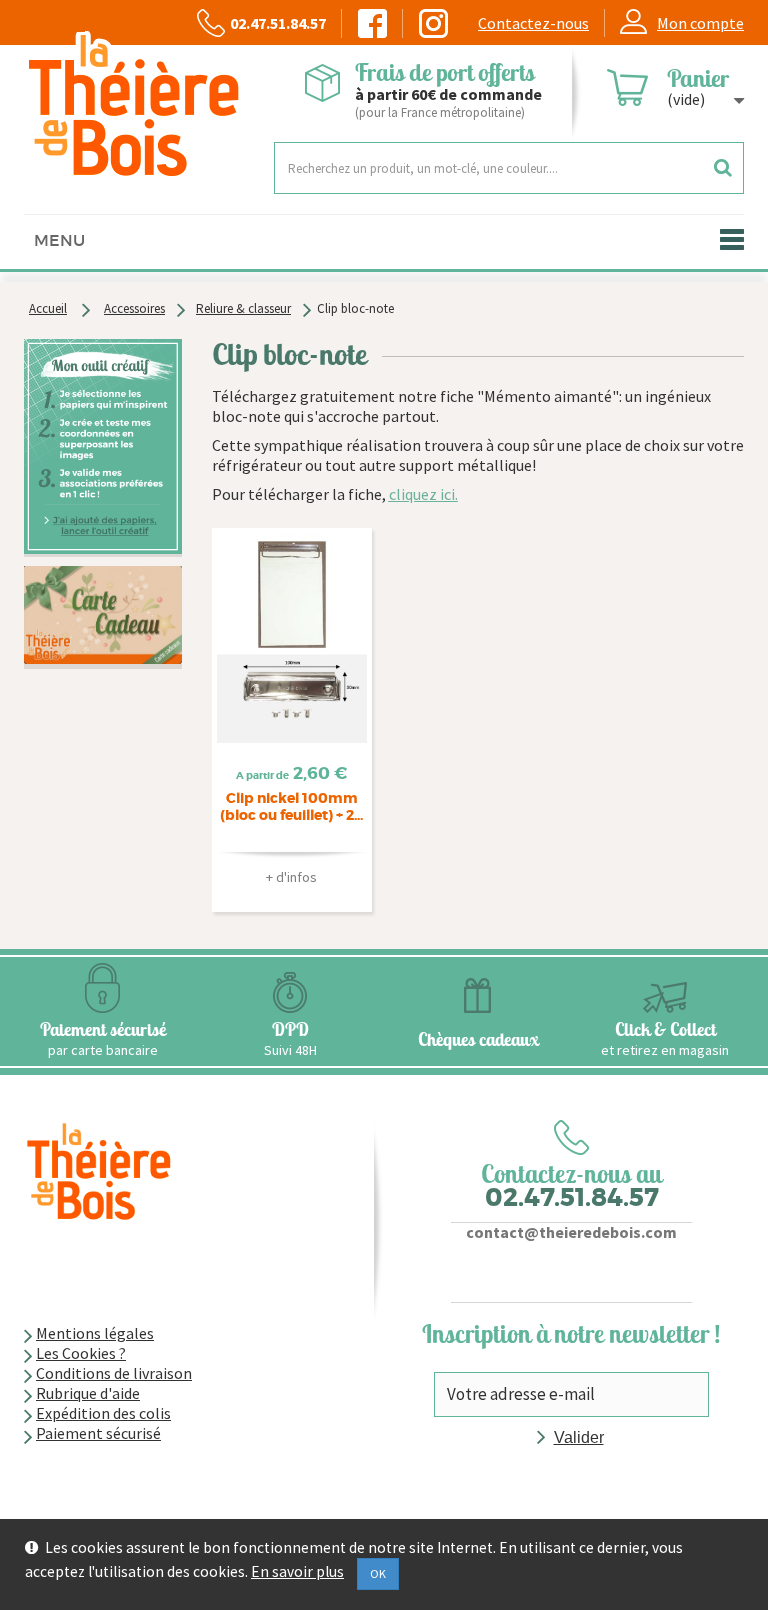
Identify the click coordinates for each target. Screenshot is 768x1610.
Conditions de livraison (114, 1373)
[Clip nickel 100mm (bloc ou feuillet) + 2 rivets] (292, 638)
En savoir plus (297, 1572)
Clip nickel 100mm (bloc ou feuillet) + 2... (291, 807)
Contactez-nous (533, 23)
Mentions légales (95, 1333)
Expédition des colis (103, 1413)
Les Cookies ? (81, 1353)
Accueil (48, 308)
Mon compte (700, 23)
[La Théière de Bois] (134, 105)
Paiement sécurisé (98, 1433)
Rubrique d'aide (88, 1393)
